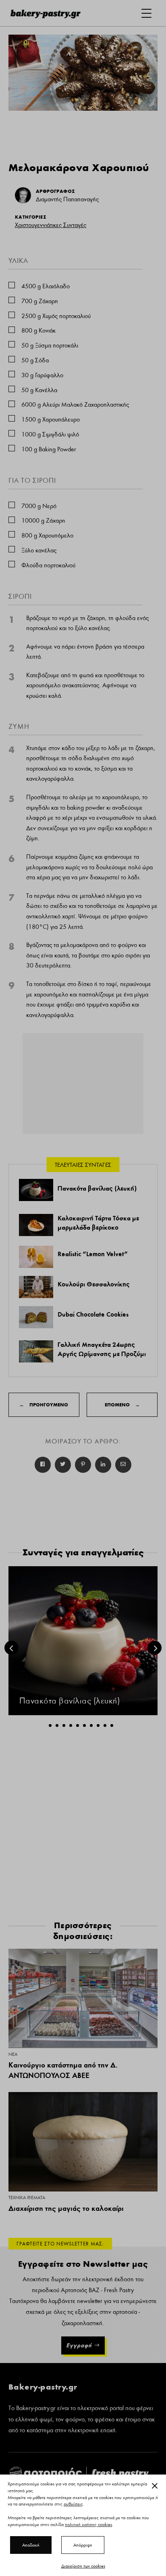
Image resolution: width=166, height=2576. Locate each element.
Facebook (43, 1465)
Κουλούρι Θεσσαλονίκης (94, 1284)
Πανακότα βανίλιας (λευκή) (97, 1188)
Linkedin (103, 1465)
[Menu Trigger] (146, 13)
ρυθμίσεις (73, 2504)
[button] (50, 1725)
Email (123, 1465)
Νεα (13, 2054)
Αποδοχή (31, 2545)
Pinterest (83, 1465)
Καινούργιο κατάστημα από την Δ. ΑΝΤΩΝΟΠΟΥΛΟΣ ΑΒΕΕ (63, 2070)
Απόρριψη (83, 2545)
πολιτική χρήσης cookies (88, 2524)
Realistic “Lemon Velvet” (93, 1254)
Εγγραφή (79, 2345)
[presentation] (11, 1648)
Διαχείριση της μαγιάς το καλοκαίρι (66, 2208)
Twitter (63, 1465)
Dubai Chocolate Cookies (93, 1314)
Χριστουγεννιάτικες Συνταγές (51, 225)
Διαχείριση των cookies (83, 2566)
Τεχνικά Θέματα (27, 2198)
